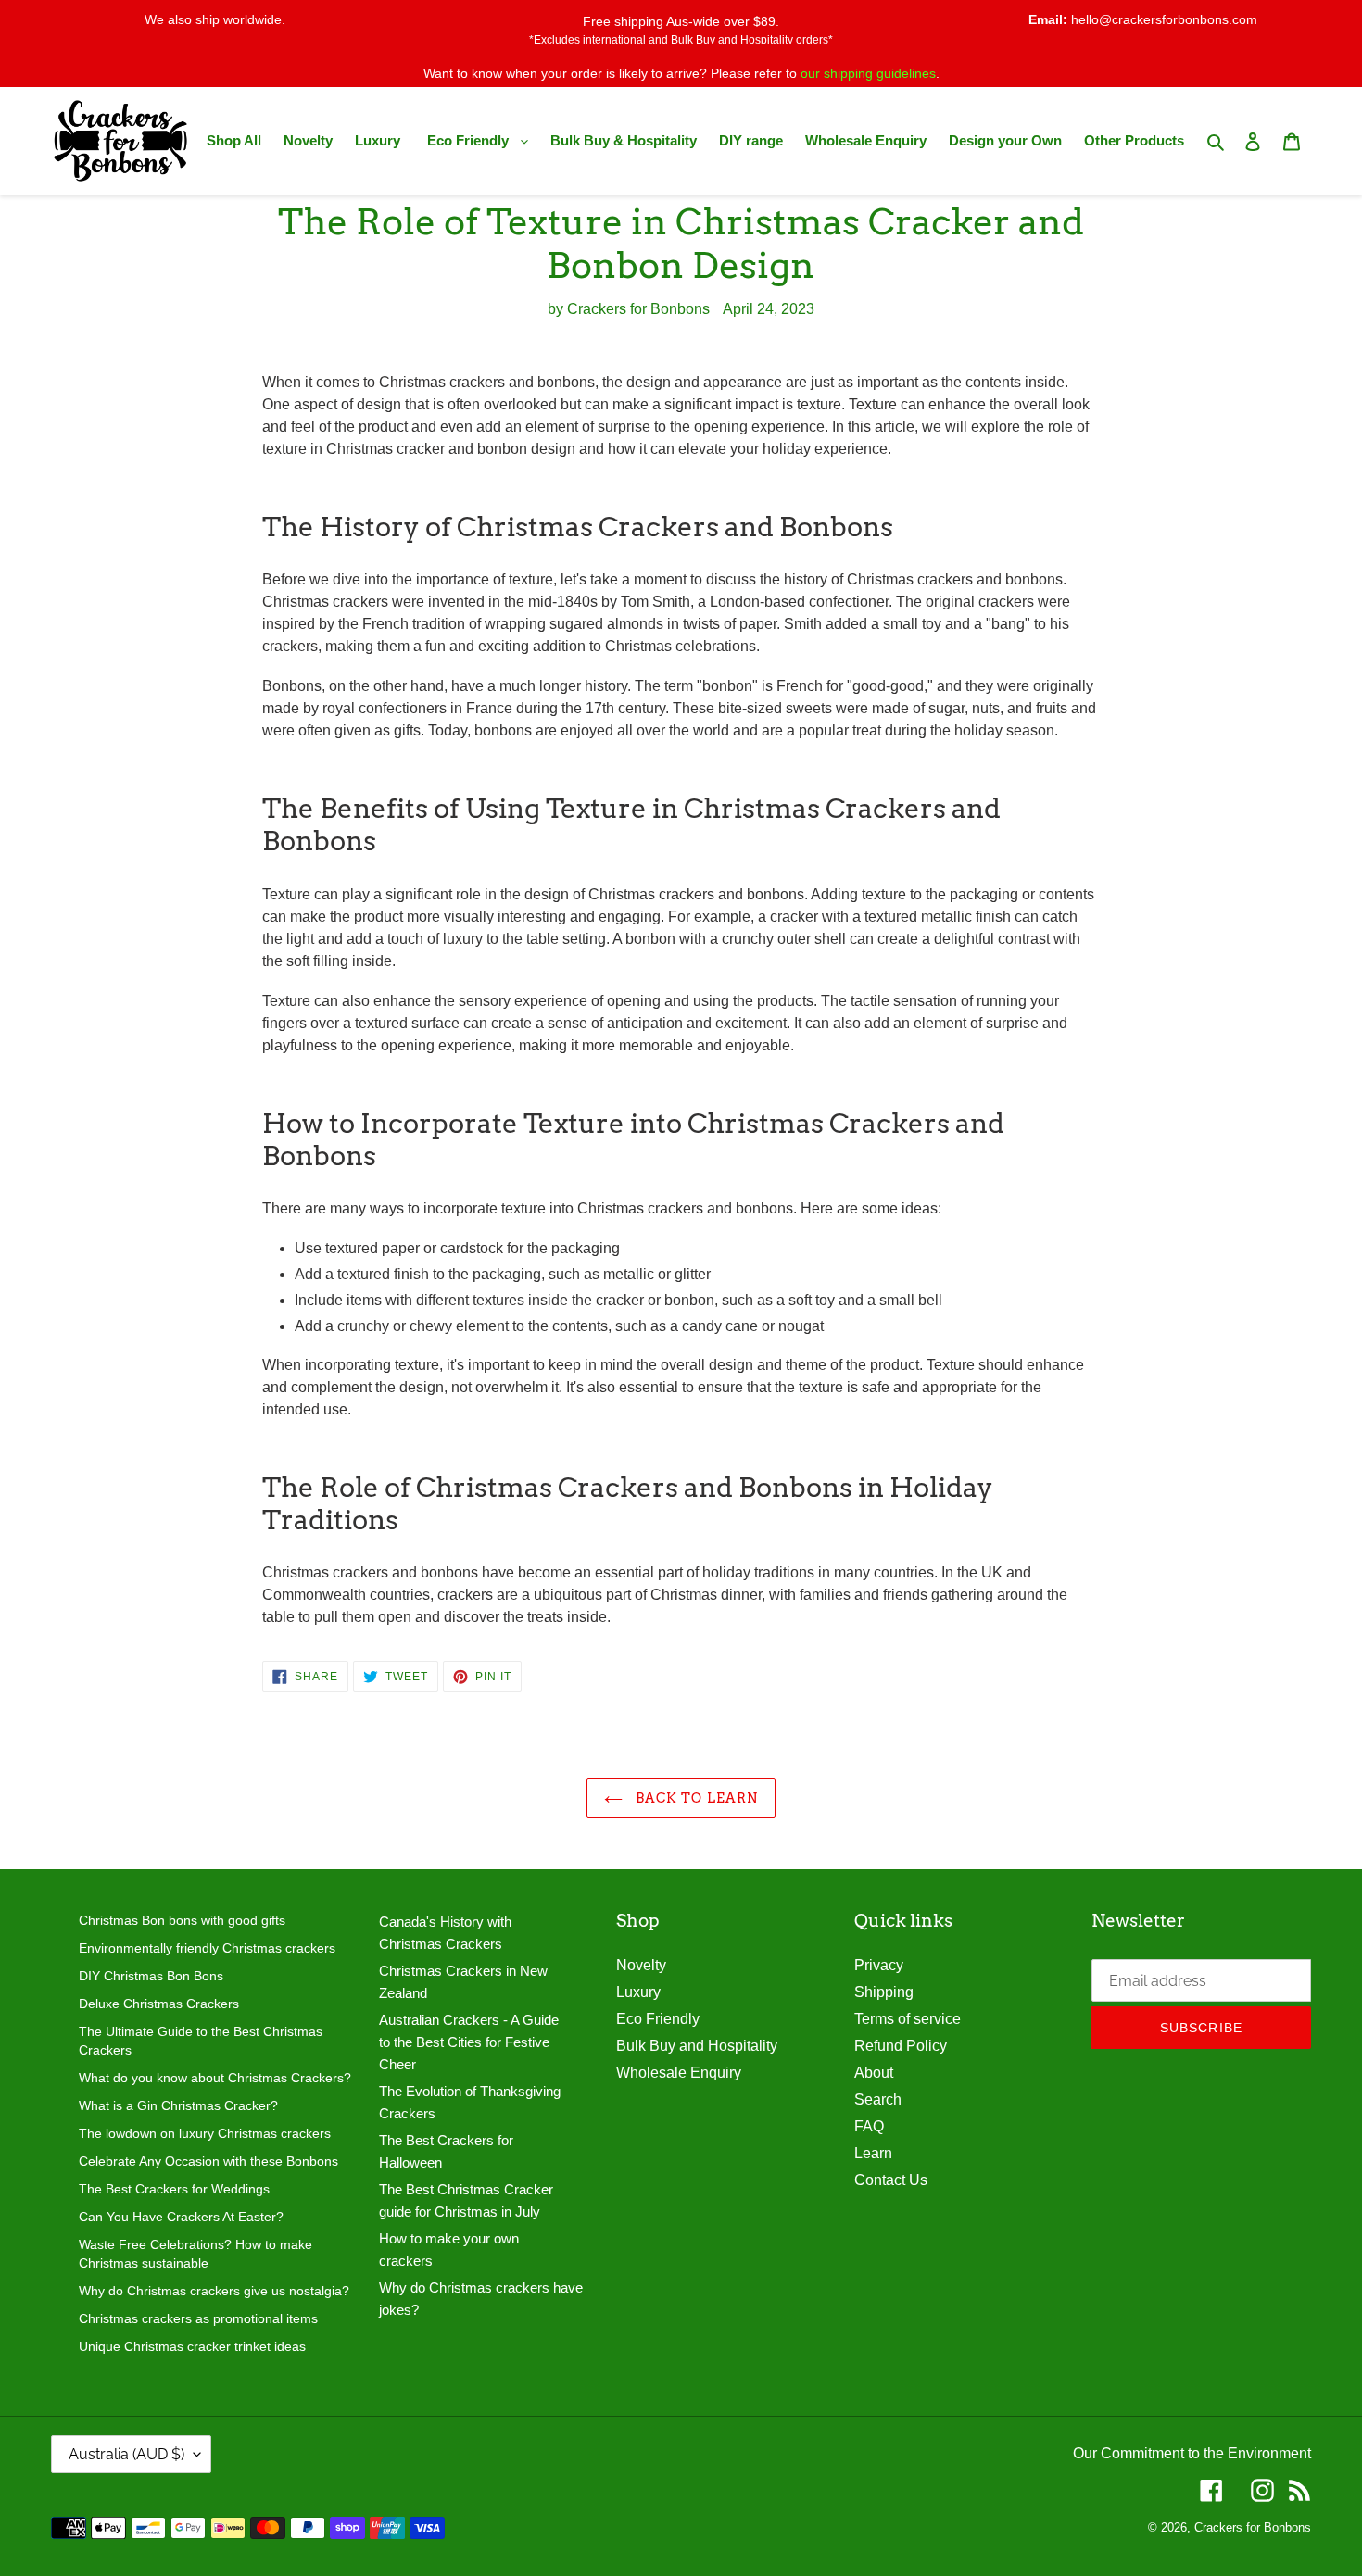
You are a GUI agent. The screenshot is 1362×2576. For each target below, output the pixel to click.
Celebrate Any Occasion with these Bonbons (208, 2161)
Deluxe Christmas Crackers (159, 2004)
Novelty (641, 1965)
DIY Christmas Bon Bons (151, 1976)
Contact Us (891, 2180)
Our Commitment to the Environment (1192, 2453)
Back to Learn (695, 1798)
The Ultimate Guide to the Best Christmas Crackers (201, 2041)
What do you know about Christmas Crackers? (215, 2078)
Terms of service (908, 2019)
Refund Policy (901, 2046)
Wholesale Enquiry (679, 2073)
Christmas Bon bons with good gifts (182, 1920)
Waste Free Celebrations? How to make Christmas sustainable (195, 2254)
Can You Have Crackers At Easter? (181, 2217)
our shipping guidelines (868, 73)
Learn (873, 2153)
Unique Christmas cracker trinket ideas (192, 2346)
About (874, 2073)
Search (878, 2099)
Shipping (884, 1992)
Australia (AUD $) (126, 2454)
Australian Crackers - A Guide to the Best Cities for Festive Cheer (469, 2042)
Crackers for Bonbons (1253, 2527)
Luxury (638, 1992)
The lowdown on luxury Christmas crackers (205, 2133)
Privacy (879, 1965)
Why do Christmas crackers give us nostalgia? (214, 2291)
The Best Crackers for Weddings (174, 2189)
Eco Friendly (658, 2019)
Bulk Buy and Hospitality (697, 2046)
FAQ (869, 2126)
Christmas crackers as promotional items (198, 2318)
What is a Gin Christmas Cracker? (178, 2105)
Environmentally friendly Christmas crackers (207, 1948)
